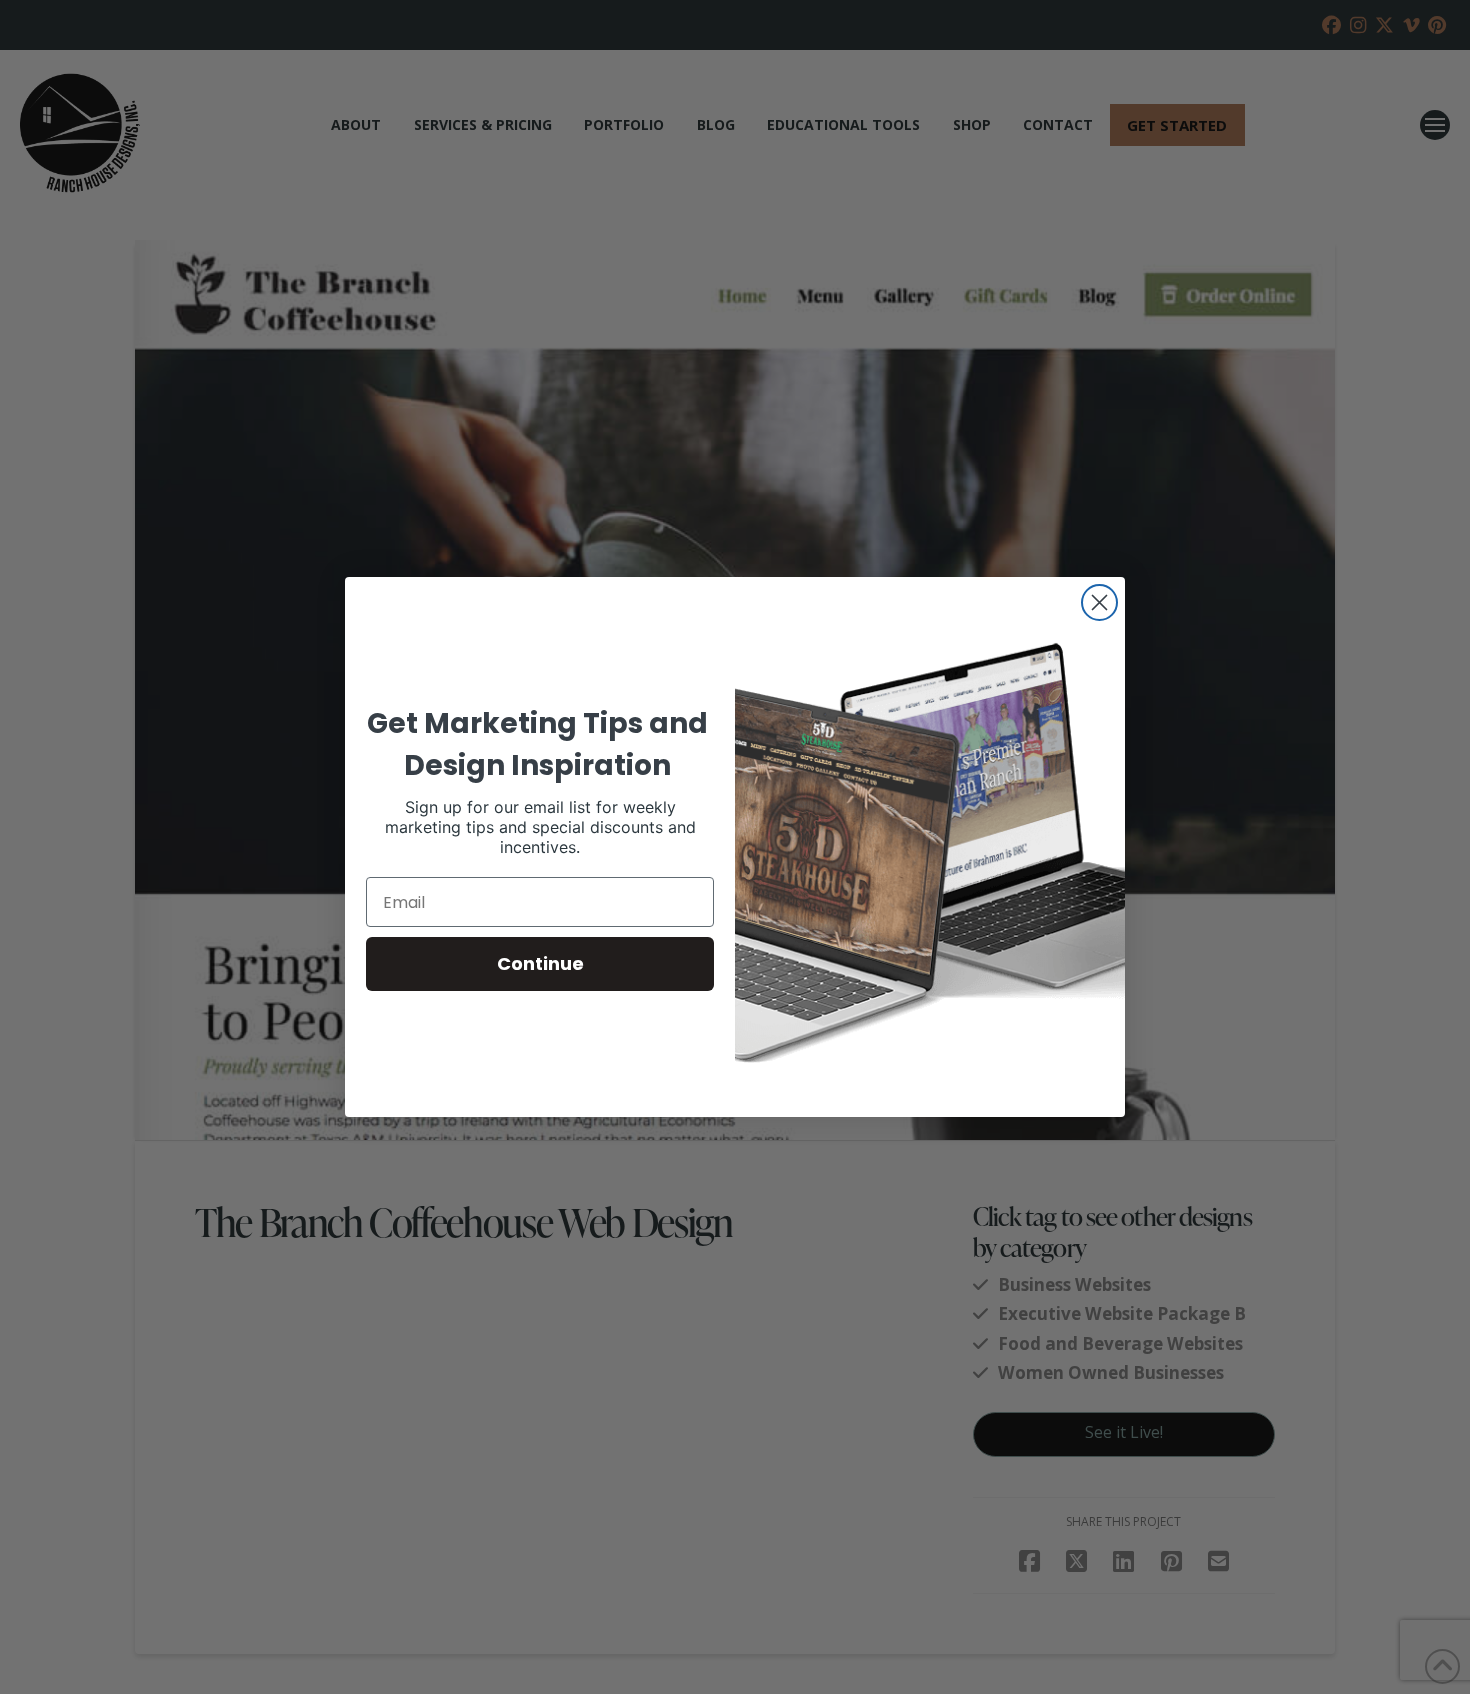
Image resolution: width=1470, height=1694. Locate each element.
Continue (540, 963)
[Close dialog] (1099, 602)
